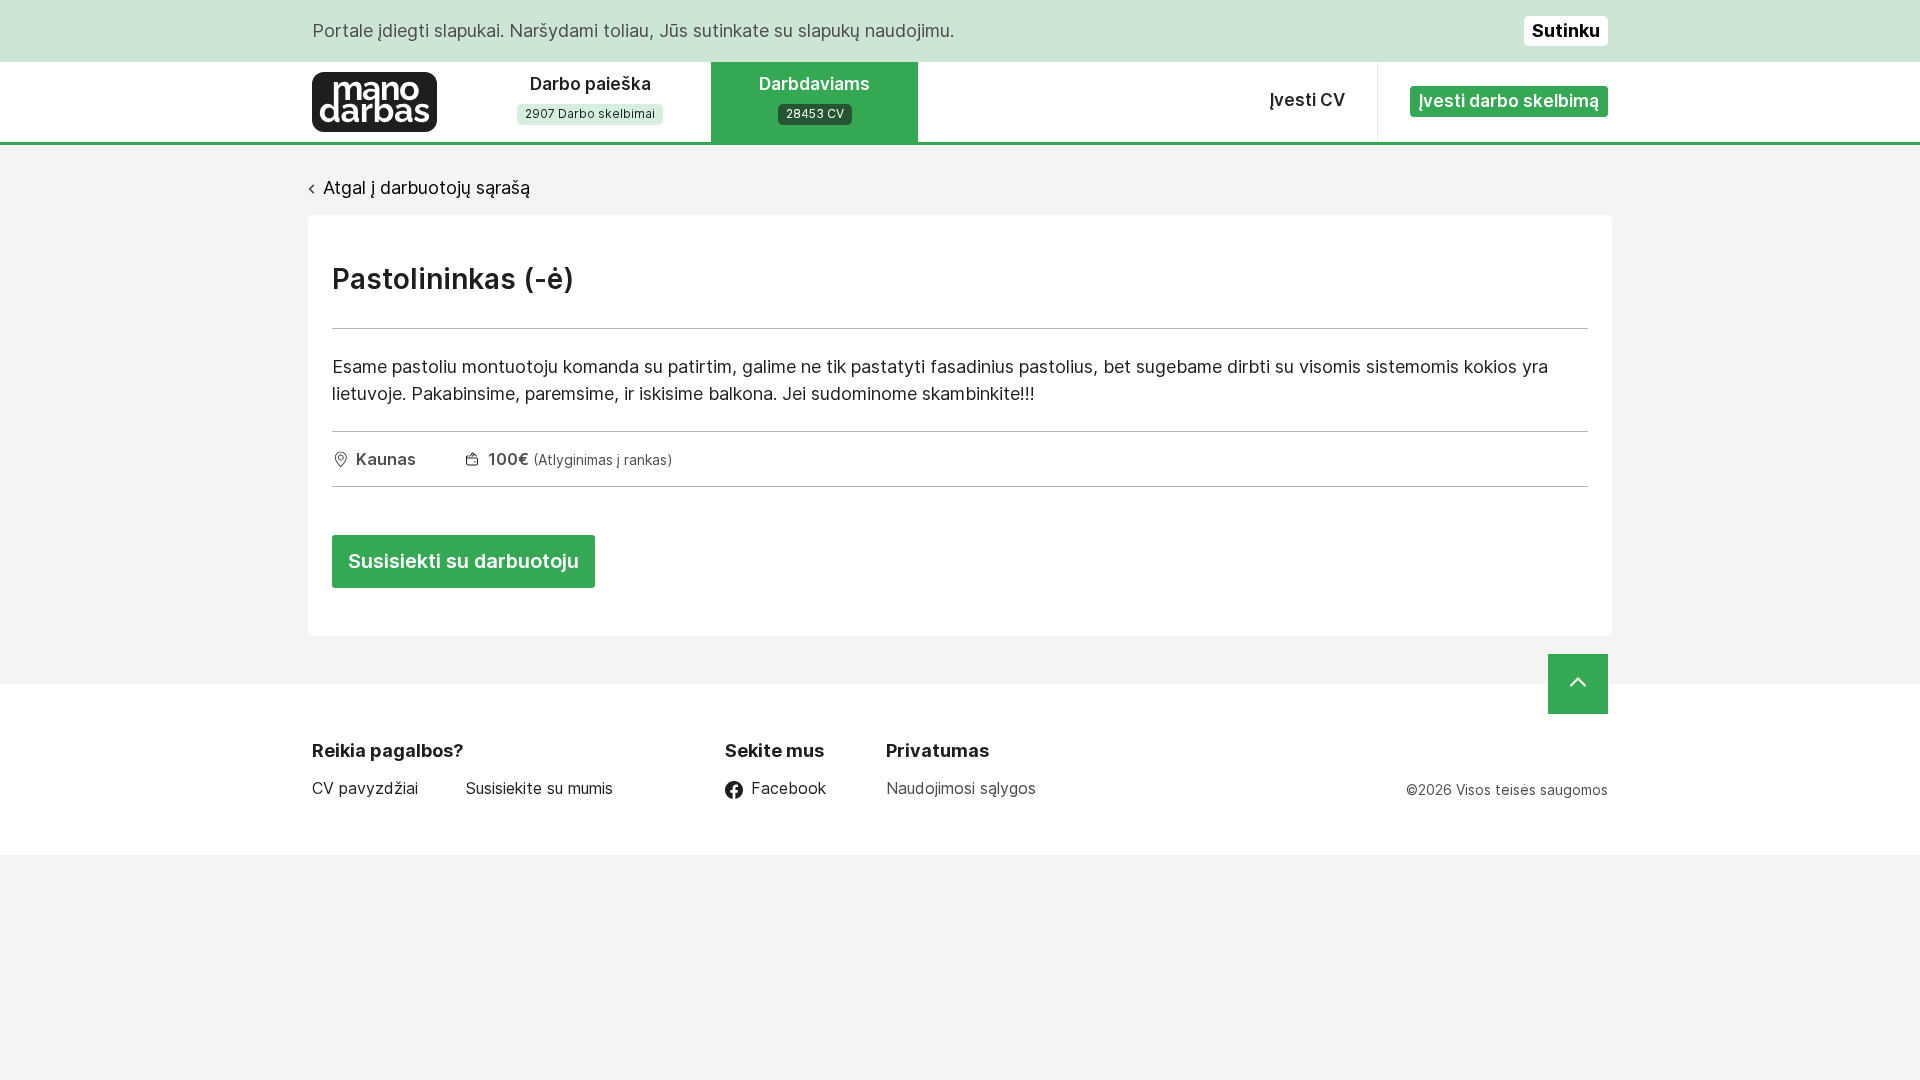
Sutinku (1566, 30)
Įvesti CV (1307, 100)
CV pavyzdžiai (365, 788)
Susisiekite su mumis (539, 788)
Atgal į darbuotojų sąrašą (426, 187)
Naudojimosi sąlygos (961, 788)
